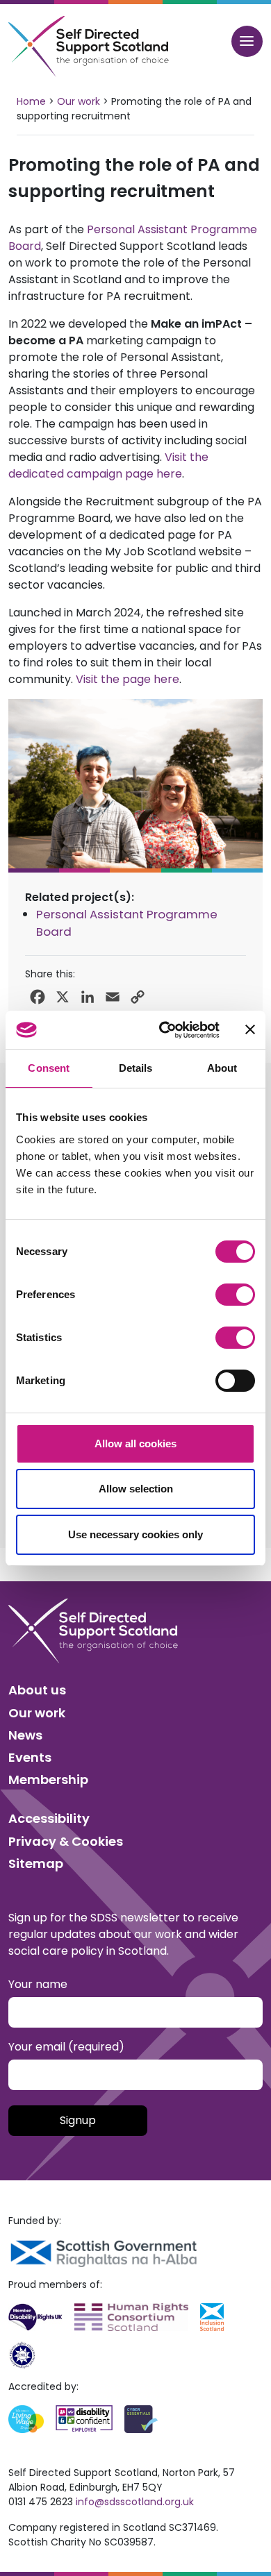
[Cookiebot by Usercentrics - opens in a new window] (164, 1030)
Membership (48, 1779)
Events (30, 1757)
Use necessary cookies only (135, 1534)
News (25, 1735)
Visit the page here (128, 679)
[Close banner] (250, 1029)
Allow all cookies (135, 1443)
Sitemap (36, 1863)
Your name (38, 1984)
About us (37, 1690)
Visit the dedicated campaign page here (108, 465)
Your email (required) (66, 2047)
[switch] (235, 1295)
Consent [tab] (49, 1068)
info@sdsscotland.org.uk (135, 2502)
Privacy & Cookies (66, 1841)
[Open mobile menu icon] (247, 41)
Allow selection (136, 1489)
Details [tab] (136, 1068)
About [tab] (222, 1068)
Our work (37, 1713)
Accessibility (49, 1818)
